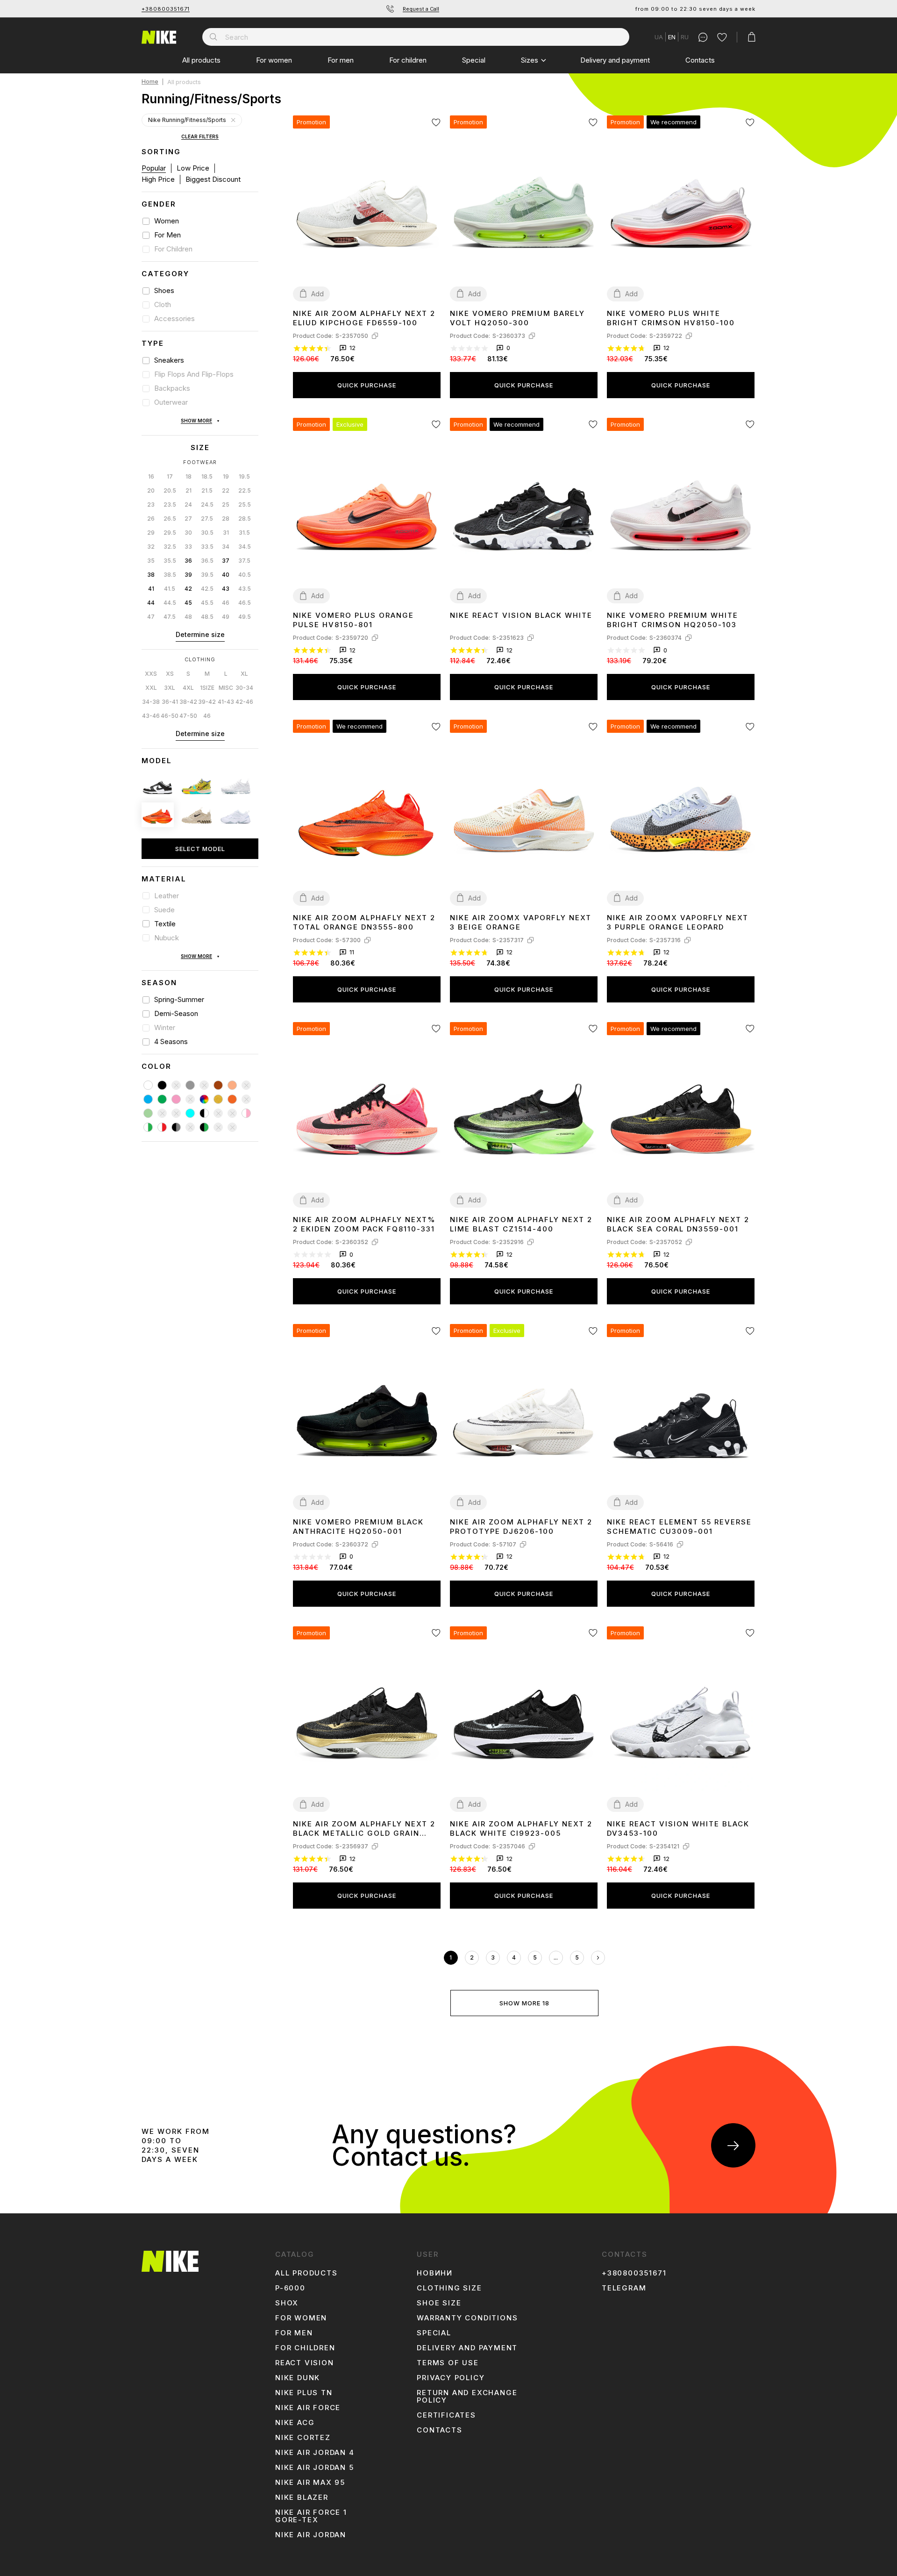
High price (158, 179)
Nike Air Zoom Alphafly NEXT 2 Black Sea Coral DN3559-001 (678, 1224)
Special (474, 60)
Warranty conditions (467, 2318)
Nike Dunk (298, 2378)
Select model (200, 849)
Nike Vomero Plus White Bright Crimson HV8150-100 (671, 318)
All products (201, 60)
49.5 (245, 617)
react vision (305, 2363)
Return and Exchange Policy (467, 2397)
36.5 (207, 561)
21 (189, 490)
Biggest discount (213, 179)
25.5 (245, 504)
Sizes (530, 60)
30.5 (207, 533)
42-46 (244, 702)
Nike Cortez (303, 2438)
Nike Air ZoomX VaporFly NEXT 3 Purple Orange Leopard (678, 922)
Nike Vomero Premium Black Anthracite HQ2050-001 (358, 1527)
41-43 (226, 702)
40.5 (245, 575)
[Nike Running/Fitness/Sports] (233, 120)
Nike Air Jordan (311, 2535)
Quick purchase (367, 385)
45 (188, 603)
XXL (151, 688)
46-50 (170, 716)
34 (226, 547)
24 (188, 504)
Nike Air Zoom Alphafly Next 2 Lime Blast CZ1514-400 (521, 1224)
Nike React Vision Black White (521, 615)
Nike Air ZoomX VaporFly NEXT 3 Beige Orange (521, 922)
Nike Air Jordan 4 (315, 2453)
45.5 (207, 603)
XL (244, 674)
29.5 (170, 533)
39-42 (207, 702)
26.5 (170, 519)
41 (151, 589)
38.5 (170, 575)
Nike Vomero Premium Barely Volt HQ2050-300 (517, 318)
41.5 (170, 589)
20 (151, 490)
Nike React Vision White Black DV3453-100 (678, 1828)
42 (188, 589)
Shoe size (439, 2303)
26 (151, 519)
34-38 (151, 702)
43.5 (245, 589)
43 (226, 589)
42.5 (207, 589)
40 (226, 575)
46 (226, 603)
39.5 (207, 575)
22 (226, 490)
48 (188, 617)
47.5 (170, 617)
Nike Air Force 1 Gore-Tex (311, 2516)
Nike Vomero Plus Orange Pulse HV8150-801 (353, 620)
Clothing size (449, 2288)
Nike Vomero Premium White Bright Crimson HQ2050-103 (673, 620)
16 (151, 476)
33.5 (207, 547)
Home (150, 82)
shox (287, 2303)
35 (151, 561)
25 (226, 504)
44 (151, 603)
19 (226, 476)
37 (226, 561)
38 (151, 575)
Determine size (200, 634)
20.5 (170, 490)
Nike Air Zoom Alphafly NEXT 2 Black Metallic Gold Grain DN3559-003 (364, 1829)
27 (188, 519)
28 (226, 519)
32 (151, 547)
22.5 (245, 490)
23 (151, 504)
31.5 (244, 533)
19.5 (244, 476)
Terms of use (448, 2363)
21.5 (207, 490)
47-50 (188, 716)
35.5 (170, 561)
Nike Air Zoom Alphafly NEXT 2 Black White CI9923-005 (521, 1828)
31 (226, 533)
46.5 (245, 603)
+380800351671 (166, 9)
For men (341, 60)
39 (188, 575)
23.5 (170, 504)
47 (151, 617)
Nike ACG (295, 2423)
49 (226, 617)
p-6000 (290, 2288)
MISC (226, 688)
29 (151, 533)
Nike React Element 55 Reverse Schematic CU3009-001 (679, 1527)
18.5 (207, 476)
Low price (193, 168)
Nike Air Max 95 (310, 2483)
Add (317, 294)
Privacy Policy (451, 2378)
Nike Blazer (302, 2497)
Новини (435, 2273)
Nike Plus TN (304, 2393)
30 (188, 533)
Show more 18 (524, 2003)
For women (274, 60)
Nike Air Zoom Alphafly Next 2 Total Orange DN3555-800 (364, 922)
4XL (188, 688)
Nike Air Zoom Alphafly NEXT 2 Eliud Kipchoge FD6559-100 (364, 318)
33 (188, 547)
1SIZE (207, 688)
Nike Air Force (308, 2408)
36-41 (170, 702)
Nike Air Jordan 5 (315, 2468)
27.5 (207, 519)
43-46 (151, 716)
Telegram (624, 2288)
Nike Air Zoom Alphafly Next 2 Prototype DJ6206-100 (521, 1527)
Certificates (446, 2415)
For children (408, 60)
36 (188, 561)
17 (170, 476)
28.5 (245, 519)
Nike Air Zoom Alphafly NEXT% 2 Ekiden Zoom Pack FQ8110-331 (364, 1224)
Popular (154, 168)
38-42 (188, 702)
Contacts (700, 60)
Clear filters (200, 137)
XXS (151, 674)
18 (189, 476)
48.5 (207, 617)
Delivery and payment (615, 60)
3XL (170, 688)
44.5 (170, 603)
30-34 (244, 688)
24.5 (207, 504)
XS (170, 674)
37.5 (244, 561)
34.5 (245, 547)
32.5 (170, 547)
